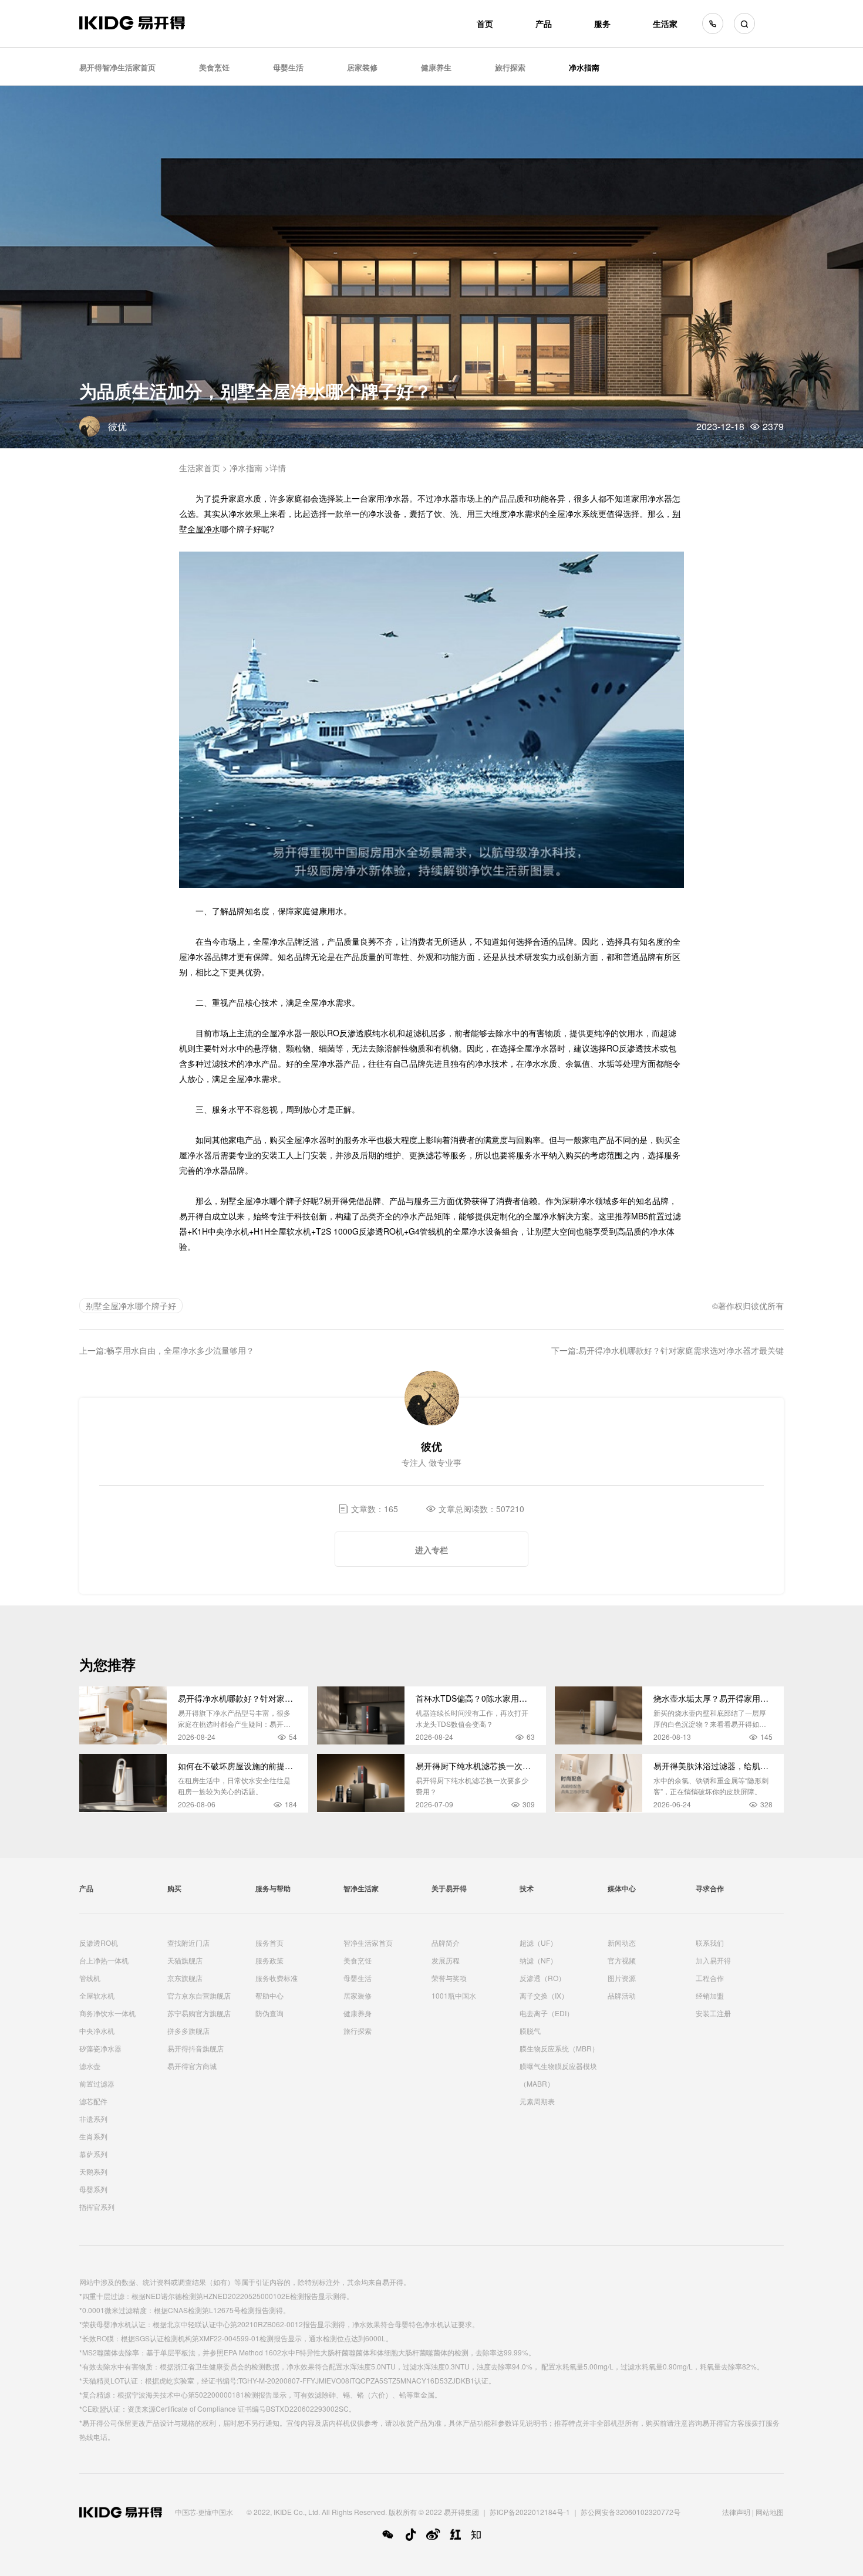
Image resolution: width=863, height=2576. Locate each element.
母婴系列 (93, 2189)
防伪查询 (269, 2013)
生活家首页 (200, 468)
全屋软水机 (97, 1995)
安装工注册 (713, 2013)
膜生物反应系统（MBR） (559, 2048)
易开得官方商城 (192, 2066)
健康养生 (436, 67)
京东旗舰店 (185, 1978)
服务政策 (269, 1960)
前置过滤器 (97, 2083)
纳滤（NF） (538, 1960)
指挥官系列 (97, 2207)
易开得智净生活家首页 (117, 67)
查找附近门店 (188, 1943)
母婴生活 (288, 67)
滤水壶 (90, 2066)
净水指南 (584, 67)
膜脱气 (530, 2031)
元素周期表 (537, 2101)
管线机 (90, 1978)
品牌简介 (446, 1943)
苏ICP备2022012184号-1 (530, 2512)
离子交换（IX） (544, 1995)
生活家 (665, 23)
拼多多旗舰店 (188, 2031)
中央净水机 (97, 2031)
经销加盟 (710, 1995)
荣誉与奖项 (449, 1978)
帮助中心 (269, 1995)
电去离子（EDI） (547, 2013)
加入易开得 (713, 1960)
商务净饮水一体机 (107, 2013)
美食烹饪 (214, 67)
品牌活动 (622, 1995)
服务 (602, 23)
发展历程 (446, 1960)
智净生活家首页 (368, 1943)
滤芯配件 (93, 2101)
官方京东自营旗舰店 (199, 1995)
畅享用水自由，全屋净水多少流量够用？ (180, 1350)
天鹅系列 (93, 2171)
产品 (544, 23)
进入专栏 (431, 1550)
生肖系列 (93, 2136)
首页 (485, 23)
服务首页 (269, 1943)
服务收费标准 (277, 1978)
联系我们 (710, 1943)
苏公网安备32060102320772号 (631, 2512)
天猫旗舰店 (185, 1960)
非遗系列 (93, 2119)
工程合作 (710, 1978)
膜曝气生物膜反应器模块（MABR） (558, 2075)
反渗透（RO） (542, 1978)
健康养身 (358, 2013)
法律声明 (736, 2512)
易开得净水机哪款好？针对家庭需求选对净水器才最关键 (681, 1350)
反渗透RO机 (99, 1943)
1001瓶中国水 (454, 1995)
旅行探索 (510, 67)
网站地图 (770, 2512)
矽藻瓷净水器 (100, 2048)
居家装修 (362, 67)
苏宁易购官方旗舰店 (199, 2013)
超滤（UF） (538, 1943)
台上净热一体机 (104, 1960)
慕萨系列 (93, 2154)
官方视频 (622, 1960)
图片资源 (622, 1978)
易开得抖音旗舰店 (195, 2048)
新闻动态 (622, 1943)
